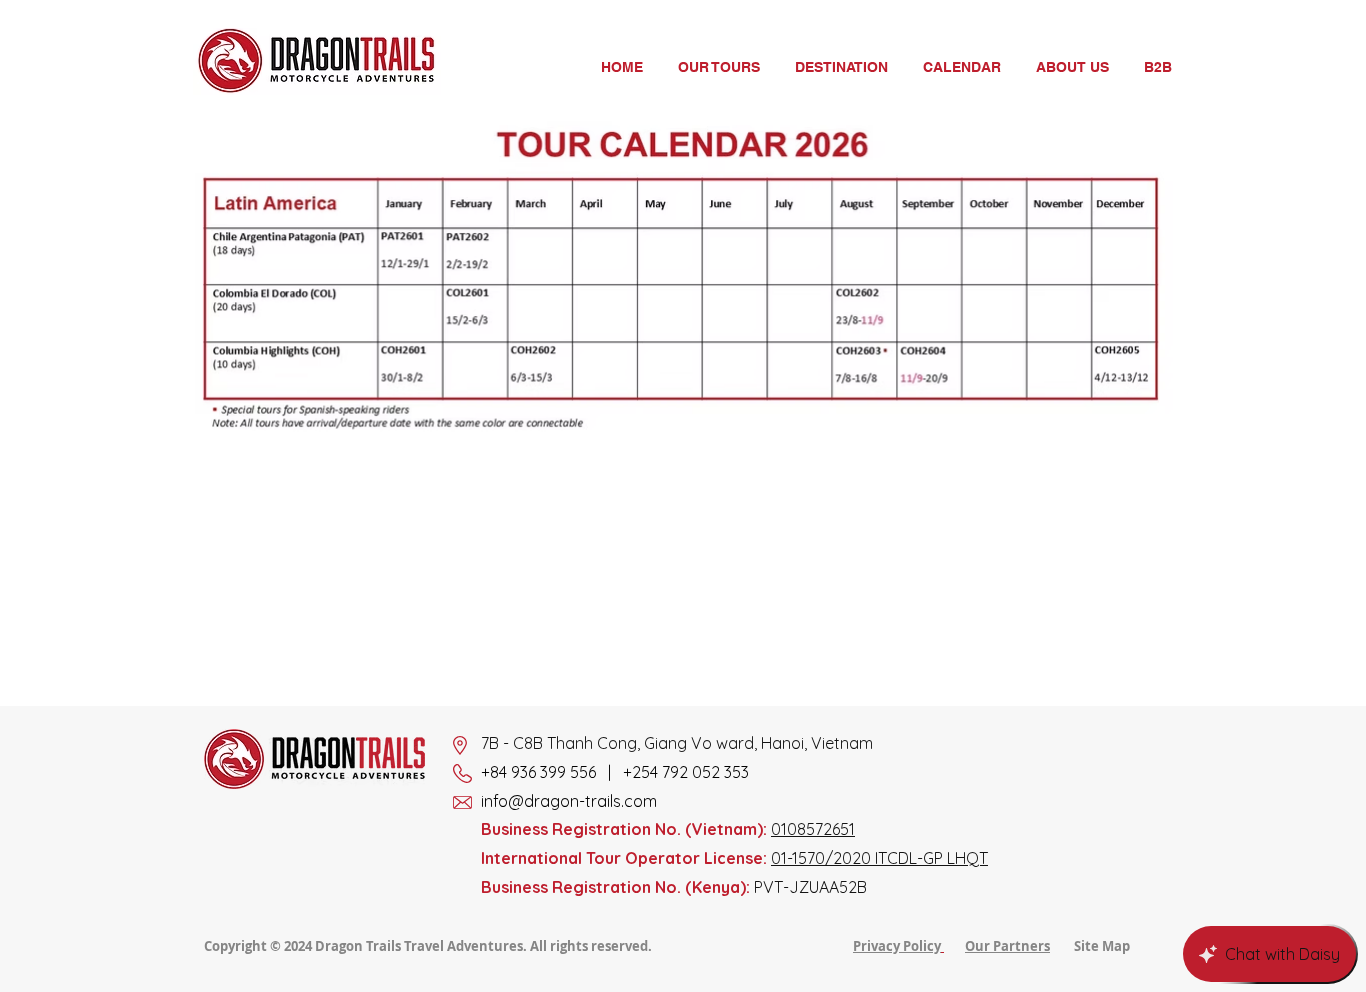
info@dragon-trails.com (569, 801)
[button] (843, 67)
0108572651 (813, 829)
